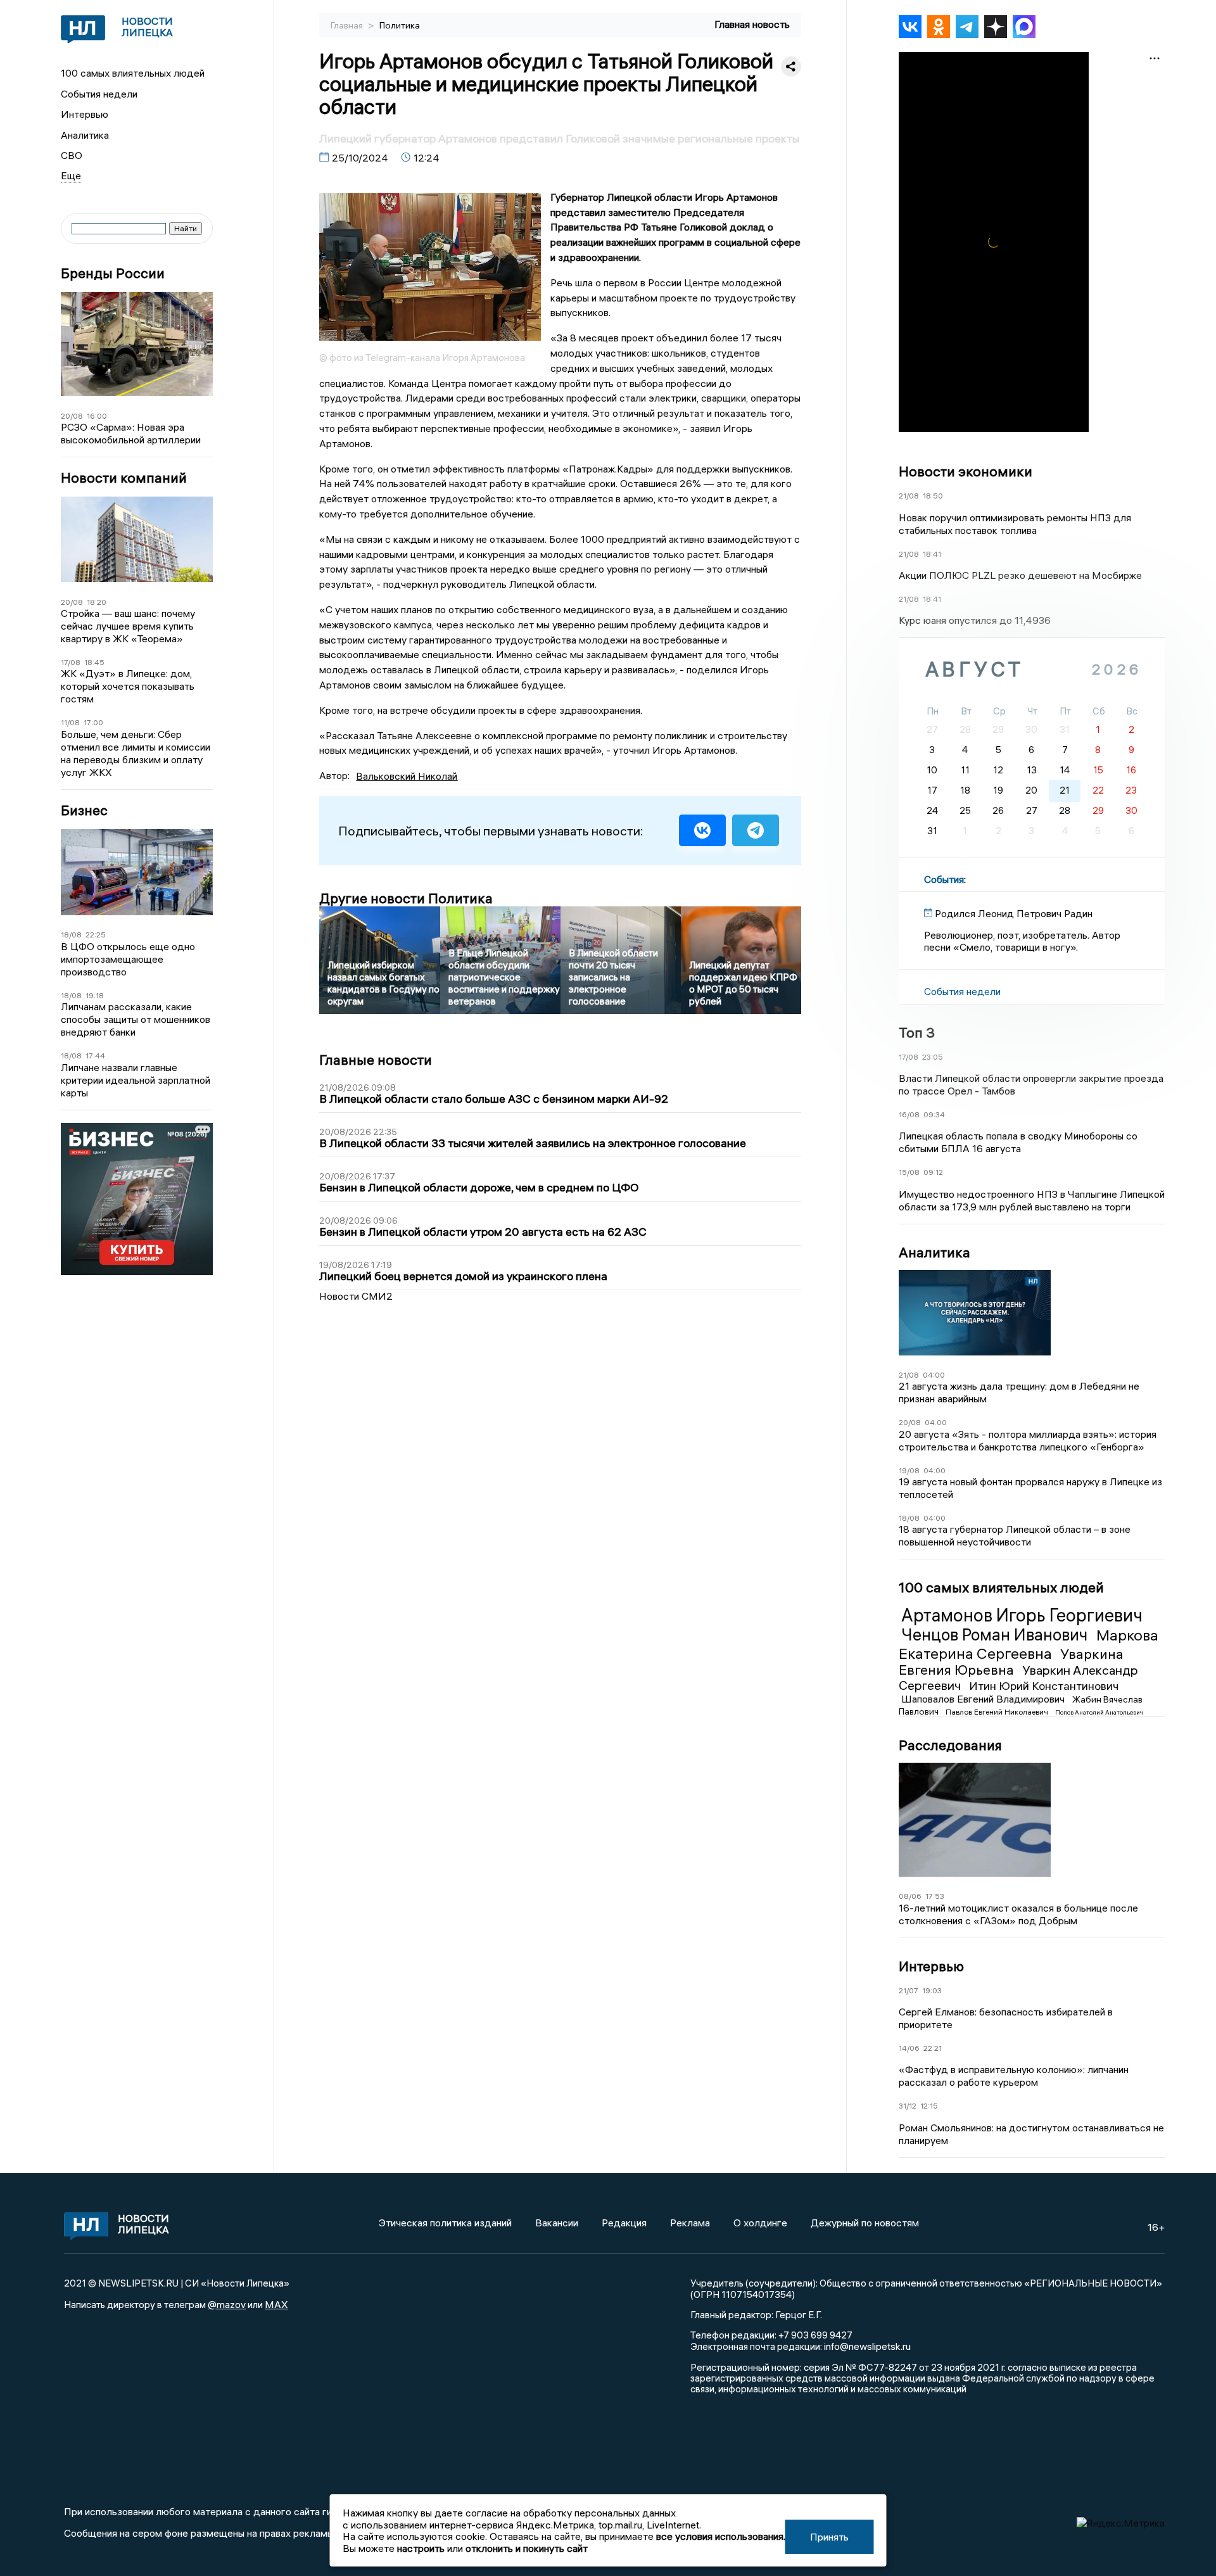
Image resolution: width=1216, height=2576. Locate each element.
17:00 (93, 722)
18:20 (97, 602)
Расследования (950, 1745)
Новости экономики (966, 471)
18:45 (94, 662)
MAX (276, 2304)
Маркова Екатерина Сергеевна (1029, 1644)
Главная (348, 25)
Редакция (624, 2223)
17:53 (935, 1896)
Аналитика (85, 135)
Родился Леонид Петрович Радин (1014, 913)
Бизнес (84, 810)
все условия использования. (721, 2536)
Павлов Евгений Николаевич (998, 1712)
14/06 (909, 2048)
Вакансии (557, 2223)
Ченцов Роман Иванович (996, 1635)
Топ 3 (917, 1032)
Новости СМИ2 (356, 1296)
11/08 (70, 722)
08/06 (910, 1896)
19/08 (909, 1470)
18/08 (71, 935)
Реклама (690, 2223)
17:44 (95, 1056)
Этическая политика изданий (445, 2223)
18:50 (933, 496)
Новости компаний (124, 478)
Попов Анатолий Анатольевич (1099, 1712)
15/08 (909, 1172)
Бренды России (113, 273)
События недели (99, 94)
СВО (72, 155)
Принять (829, 2537)
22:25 (96, 935)
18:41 (932, 554)
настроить (421, 2548)
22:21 (933, 2048)
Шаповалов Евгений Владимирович (984, 1699)
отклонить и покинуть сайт (527, 2548)
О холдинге (760, 2223)
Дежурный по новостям (865, 2223)
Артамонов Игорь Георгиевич (1022, 1615)
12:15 (929, 2106)
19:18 (95, 995)
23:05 (933, 1057)
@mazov (227, 2304)
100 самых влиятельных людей (133, 73)
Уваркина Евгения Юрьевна (1011, 1662)
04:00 (934, 1375)
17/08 (71, 662)
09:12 (933, 1172)
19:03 (932, 1990)
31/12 (908, 2106)
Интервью (85, 114)
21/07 (909, 1990)
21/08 (909, 496)
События (944, 879)
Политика (400, 25)
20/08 (72, 416)
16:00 (97, 416)
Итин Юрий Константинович (1044, 1686)
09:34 (934, 1114)
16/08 (909, 1114)
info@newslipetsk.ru (867, 2346)
